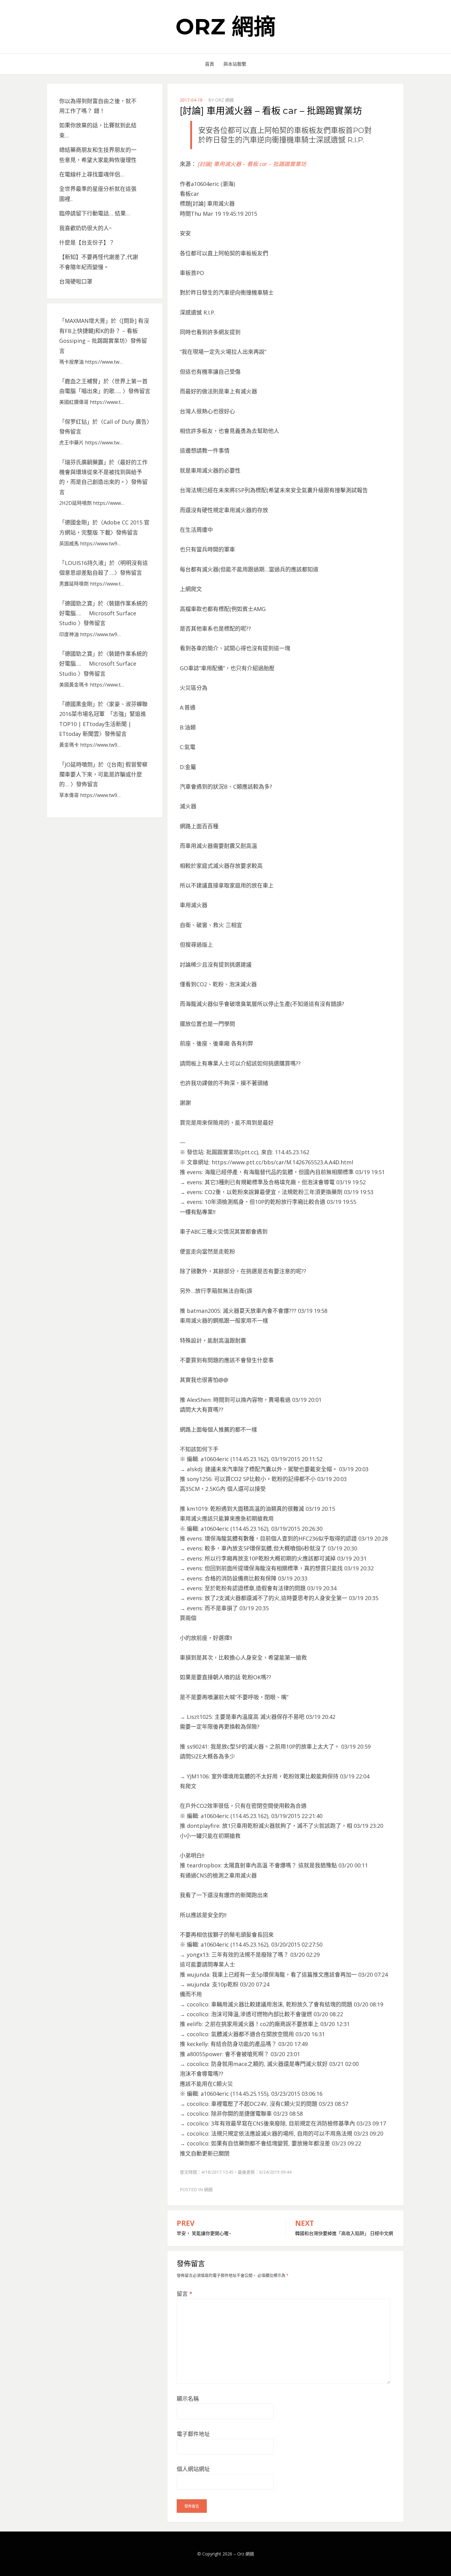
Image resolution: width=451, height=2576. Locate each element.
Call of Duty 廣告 (125, 422)
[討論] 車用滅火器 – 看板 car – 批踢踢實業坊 (252, 164)
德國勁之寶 (79, 603)
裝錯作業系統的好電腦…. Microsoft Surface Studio (103, 613)
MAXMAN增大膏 (85, 321)
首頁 (210, 64)
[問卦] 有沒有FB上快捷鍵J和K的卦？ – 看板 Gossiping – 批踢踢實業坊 (104, 331)
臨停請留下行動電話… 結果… (95, 213)
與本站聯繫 (235, 64)
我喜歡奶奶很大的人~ (86, 228)
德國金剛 (76, 522)
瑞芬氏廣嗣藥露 (84, 462)
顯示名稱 (188, 2399)
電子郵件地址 (193, 2434)
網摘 (208, 2189)
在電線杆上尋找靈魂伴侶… (92, 174)
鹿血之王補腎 (81, 381)
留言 (185, 2294)
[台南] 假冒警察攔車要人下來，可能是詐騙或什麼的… (103, 774)
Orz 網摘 (226, 26)
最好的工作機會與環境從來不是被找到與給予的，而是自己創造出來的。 (103, 472)
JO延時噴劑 (79, 764)
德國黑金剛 (79, 704)
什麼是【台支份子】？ (87, 242)
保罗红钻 (76, 422)
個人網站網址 (193, 2469)
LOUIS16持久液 (84, 563)
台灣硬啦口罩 (76, 281)
